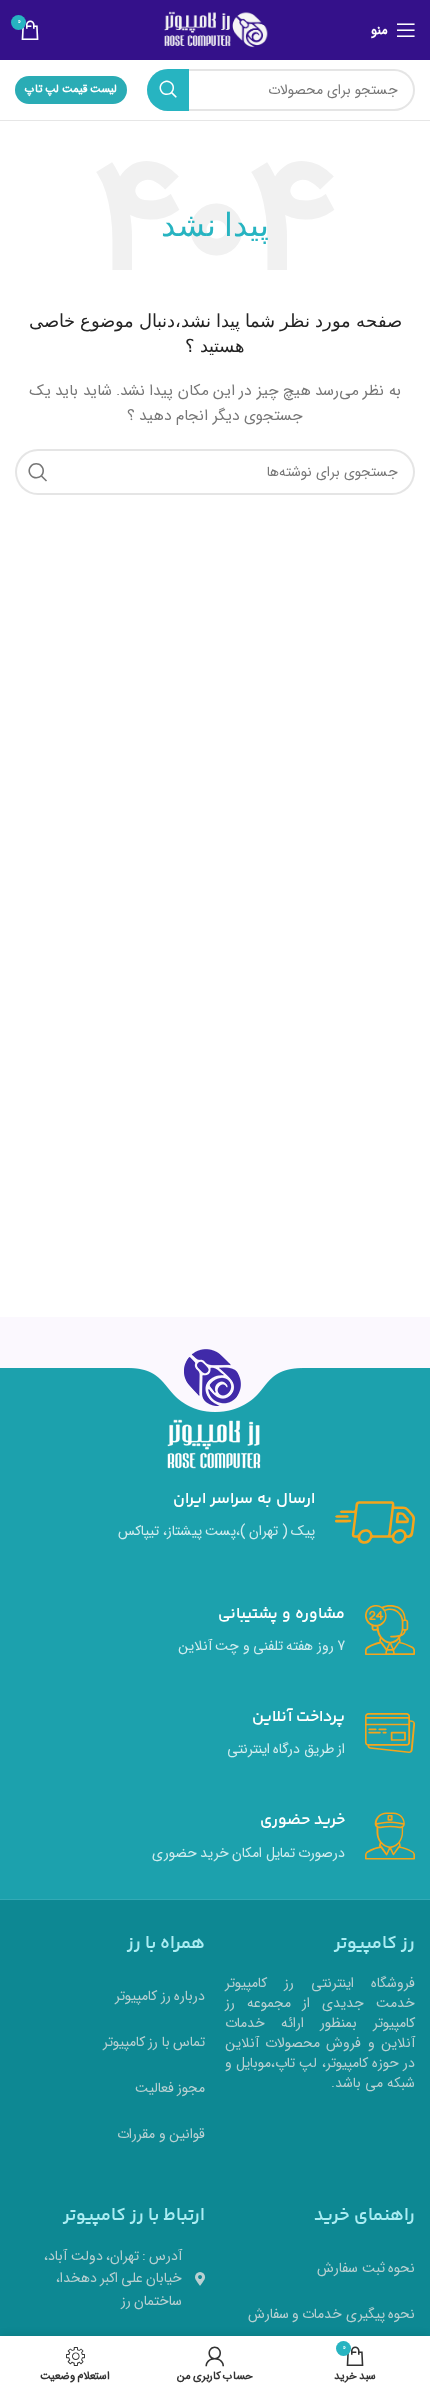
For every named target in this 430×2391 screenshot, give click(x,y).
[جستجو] (168, 90)
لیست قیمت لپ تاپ (71, 89)
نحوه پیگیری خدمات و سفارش (331, 2314)
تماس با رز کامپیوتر (154, 2042)
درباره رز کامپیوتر (160, 1996)
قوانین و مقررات (161, 2134)
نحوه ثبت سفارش (366, 2268)
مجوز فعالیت (170, 2088)
